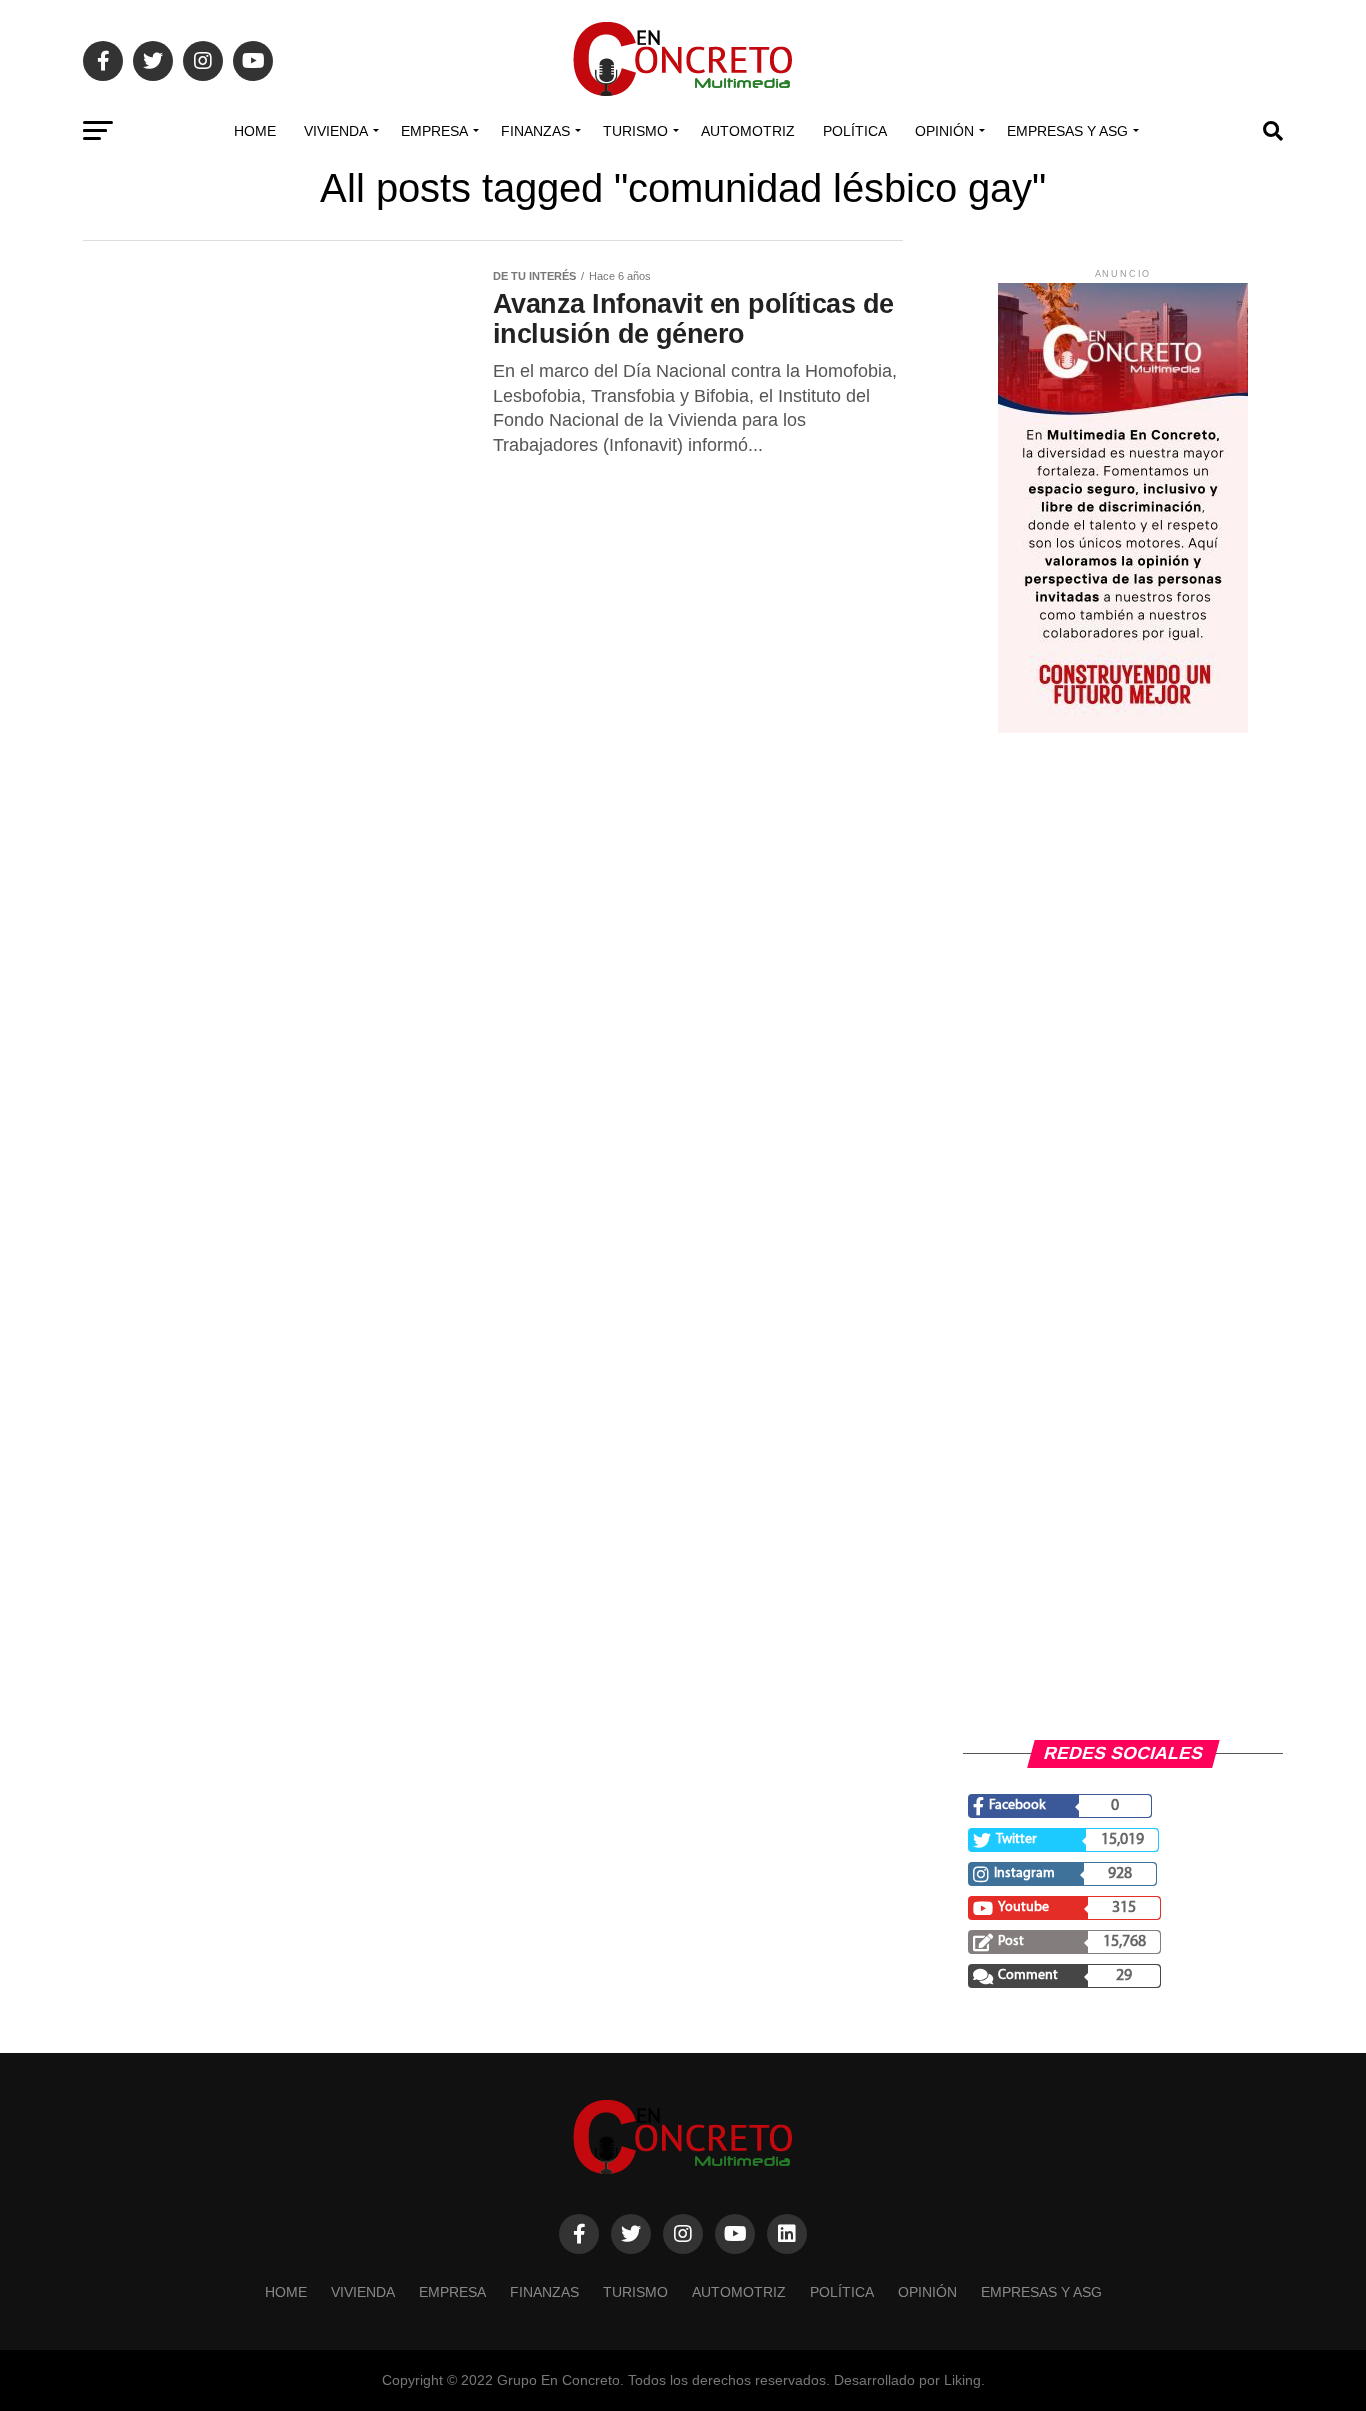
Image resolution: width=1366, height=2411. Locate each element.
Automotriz (748, 131)
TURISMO (635, 131)
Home (255, 131)
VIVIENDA (336, 131)
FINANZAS (535, 131)
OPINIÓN (944, 131)
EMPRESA (434, 131)
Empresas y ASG (1067, 131)
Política (855, 131)
